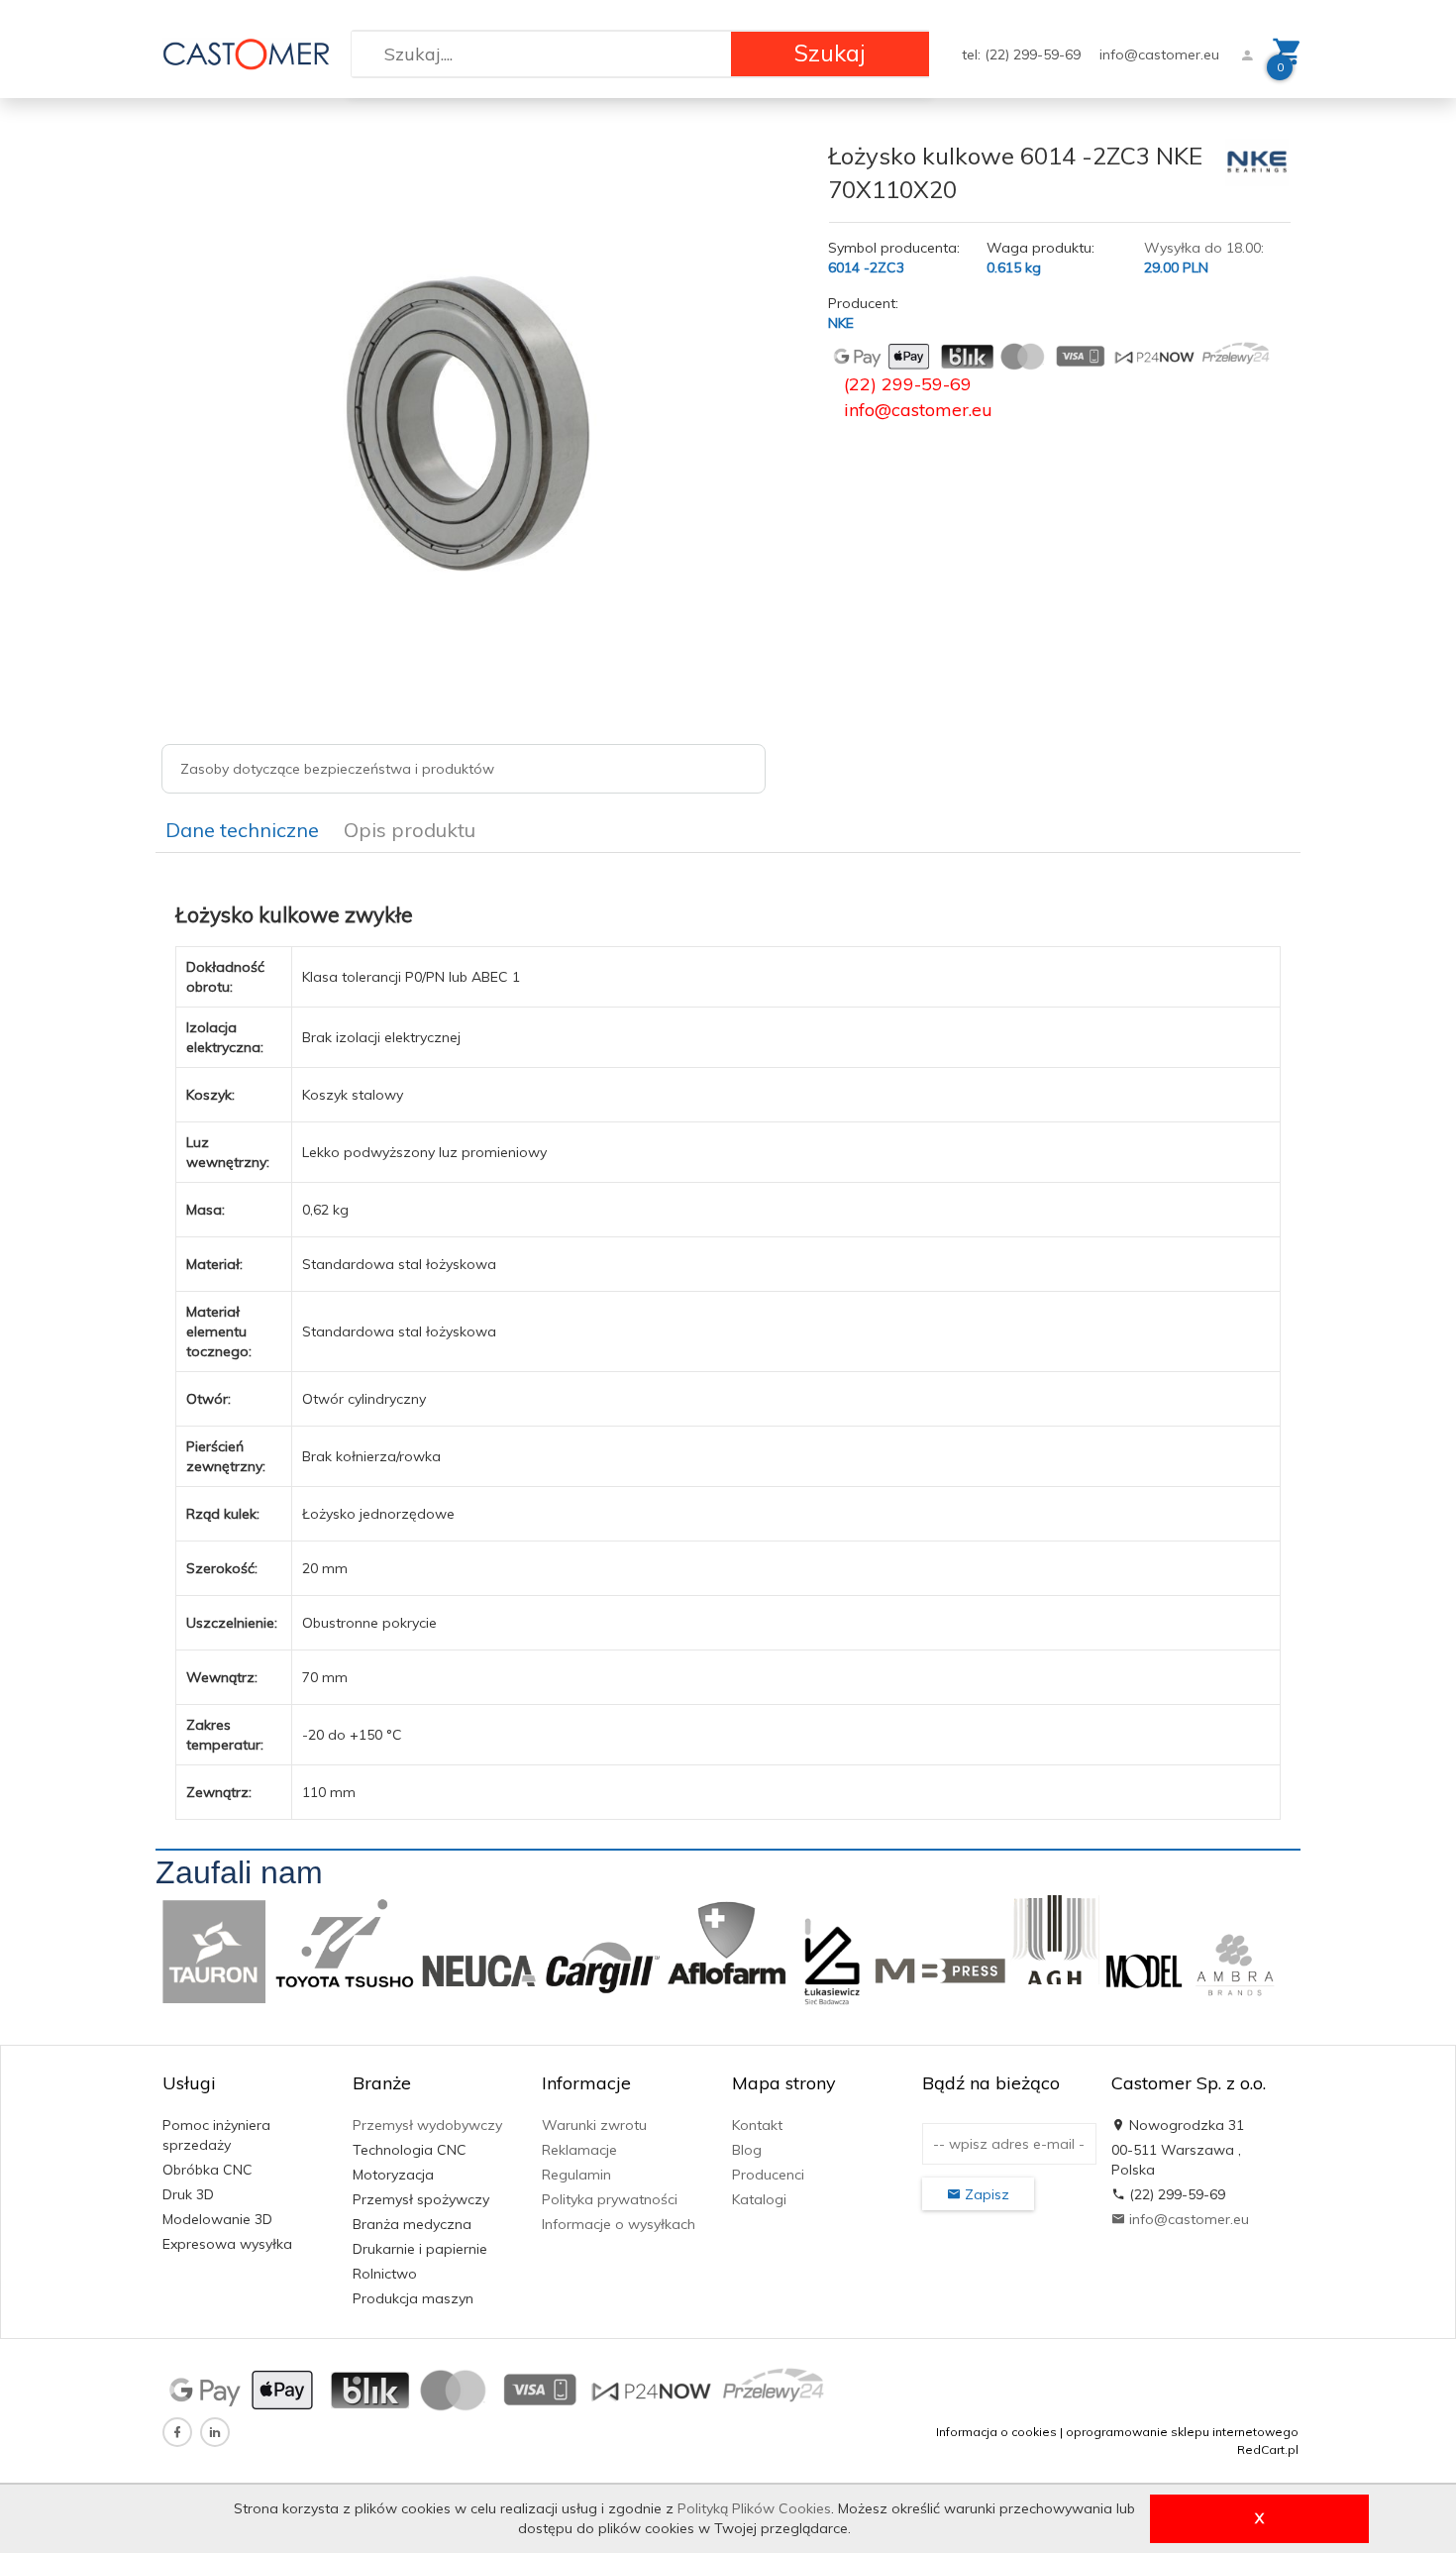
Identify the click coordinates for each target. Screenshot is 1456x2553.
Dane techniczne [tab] (242, 830)
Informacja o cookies (996, 2432)
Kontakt (757, 2125)
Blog (747, 2150)
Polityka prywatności (610, 2199)
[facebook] (177, 2432)
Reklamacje (579, 2150)
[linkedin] (215, 2432)
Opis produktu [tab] (410, 830)
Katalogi (759, 2199)
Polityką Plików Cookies (754, 2508)
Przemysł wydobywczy (427, 2125)
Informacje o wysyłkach (619, 2224)
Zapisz (985, 2194)
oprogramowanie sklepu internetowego (1182, 2432)
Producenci (768, 2175)
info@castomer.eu (1159, 54)
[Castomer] (246, 53)
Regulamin (576, 2175)
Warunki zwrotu (594, 2125)
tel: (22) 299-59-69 (1023, 54)
